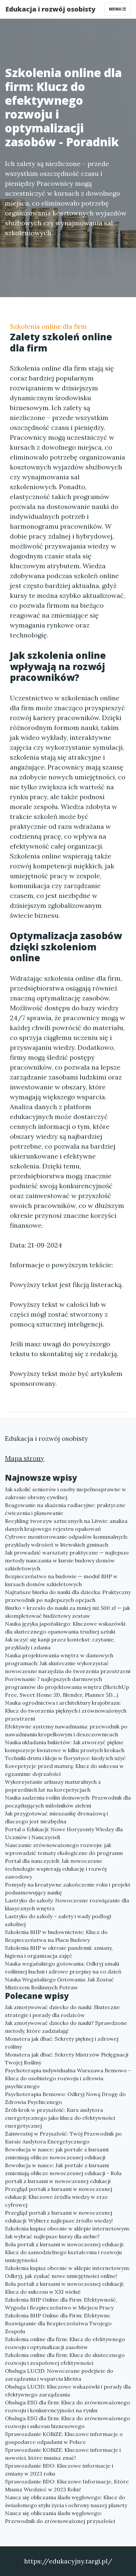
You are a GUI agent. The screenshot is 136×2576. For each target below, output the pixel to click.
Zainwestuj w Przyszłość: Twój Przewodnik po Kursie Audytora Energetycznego (63, 2138)
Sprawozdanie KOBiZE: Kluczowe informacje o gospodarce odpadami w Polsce (64, 2438)
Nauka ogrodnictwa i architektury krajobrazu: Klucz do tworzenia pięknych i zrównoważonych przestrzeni (66, 1711)
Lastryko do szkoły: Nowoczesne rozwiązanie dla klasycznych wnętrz (67, 1904)
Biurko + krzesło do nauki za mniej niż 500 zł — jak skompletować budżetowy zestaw (68, 1612)
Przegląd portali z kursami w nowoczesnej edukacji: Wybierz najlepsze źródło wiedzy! (59, 2217)
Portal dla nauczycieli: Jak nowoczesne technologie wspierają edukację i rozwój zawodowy (56, 1869)
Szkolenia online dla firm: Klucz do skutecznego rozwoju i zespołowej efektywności (65, 2359)
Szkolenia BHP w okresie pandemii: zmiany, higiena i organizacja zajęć (59, 1952)
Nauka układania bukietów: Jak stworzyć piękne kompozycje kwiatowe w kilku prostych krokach (65, 1746)
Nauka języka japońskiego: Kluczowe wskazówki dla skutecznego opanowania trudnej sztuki (65, 1628)
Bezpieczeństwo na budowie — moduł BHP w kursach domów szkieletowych (61, 1580)
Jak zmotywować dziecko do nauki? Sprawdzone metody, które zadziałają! (66, 2027)
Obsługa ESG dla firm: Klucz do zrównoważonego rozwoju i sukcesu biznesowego (68, 2422)
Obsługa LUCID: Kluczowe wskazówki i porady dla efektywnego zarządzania (68, 2391)
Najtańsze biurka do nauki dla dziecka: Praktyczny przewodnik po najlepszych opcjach (68, 1596)
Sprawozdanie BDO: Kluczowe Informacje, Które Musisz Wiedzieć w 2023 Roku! (67, 2485)
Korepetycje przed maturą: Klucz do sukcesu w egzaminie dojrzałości (64, 1770)
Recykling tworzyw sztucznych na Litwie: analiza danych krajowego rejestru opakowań (66, 1525)
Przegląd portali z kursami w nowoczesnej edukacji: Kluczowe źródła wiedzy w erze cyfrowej (59, 2197)
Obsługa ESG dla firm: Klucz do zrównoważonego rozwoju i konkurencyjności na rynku (68, 2406)
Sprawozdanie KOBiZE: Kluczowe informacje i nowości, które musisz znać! (63, 2454)
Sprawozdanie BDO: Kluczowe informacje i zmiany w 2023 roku (59, 2470)
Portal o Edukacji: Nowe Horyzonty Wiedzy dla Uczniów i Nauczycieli (64, 1833)
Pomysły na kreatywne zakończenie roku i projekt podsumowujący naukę (68, 1889)
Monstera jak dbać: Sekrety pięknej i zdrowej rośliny (62, 2043)
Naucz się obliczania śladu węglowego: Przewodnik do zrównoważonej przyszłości (60, 2517)
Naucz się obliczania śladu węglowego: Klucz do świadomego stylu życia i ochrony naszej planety (66, 2501)
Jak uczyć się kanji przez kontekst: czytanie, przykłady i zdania (60, 1643)
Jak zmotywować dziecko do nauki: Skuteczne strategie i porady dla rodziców (62, 2011)
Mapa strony (25, 1458)
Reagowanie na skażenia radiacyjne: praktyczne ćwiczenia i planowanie (65, 1509)
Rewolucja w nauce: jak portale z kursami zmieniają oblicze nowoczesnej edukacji (57, 2153)
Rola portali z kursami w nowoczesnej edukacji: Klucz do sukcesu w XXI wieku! (65, 2288)
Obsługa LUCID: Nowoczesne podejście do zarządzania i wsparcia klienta (59, 2375)
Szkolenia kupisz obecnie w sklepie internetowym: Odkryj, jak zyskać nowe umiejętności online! (68, 2272)
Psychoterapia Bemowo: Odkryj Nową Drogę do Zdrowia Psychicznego (65, 2098)
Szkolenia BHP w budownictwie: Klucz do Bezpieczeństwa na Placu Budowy (56, 1936)
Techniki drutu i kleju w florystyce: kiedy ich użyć (65, 1758)
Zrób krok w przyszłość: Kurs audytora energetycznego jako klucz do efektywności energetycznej (60, 2118)
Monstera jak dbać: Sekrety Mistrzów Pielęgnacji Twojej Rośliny (67, 2058)
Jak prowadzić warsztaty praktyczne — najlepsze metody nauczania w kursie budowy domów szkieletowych (67, 1560)
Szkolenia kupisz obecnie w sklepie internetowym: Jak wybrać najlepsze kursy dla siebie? (68, 2232)
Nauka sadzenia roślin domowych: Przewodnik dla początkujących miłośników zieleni (68, 1802)
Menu (116, 9)
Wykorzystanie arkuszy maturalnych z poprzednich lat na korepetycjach (53, 1786)
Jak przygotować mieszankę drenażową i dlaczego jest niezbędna (56, 1817)
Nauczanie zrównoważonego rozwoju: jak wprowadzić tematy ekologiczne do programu (64, 1849)
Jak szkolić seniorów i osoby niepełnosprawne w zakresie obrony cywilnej (66, 1493)
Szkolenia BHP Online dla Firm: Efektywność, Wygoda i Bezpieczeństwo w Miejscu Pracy (61, 2304)
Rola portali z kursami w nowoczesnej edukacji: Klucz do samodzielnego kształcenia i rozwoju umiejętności (65, 2252)
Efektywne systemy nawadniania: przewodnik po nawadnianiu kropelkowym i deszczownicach (66, 1730)
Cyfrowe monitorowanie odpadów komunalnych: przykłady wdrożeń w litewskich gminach (67, 1541)
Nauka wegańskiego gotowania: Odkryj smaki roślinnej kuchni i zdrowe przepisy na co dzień (63, 1968)
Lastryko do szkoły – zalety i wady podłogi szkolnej (58, 1920)
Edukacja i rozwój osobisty (50, 9)
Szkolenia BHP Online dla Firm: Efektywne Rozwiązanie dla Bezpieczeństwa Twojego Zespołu (58, 2323)
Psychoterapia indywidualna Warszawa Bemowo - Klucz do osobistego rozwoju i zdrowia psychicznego (68, 2078)
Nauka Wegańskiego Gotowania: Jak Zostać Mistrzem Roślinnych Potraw (59, 1983)
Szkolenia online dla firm (48, 326)
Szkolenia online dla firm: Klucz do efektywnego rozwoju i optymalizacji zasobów (65, 2343)
